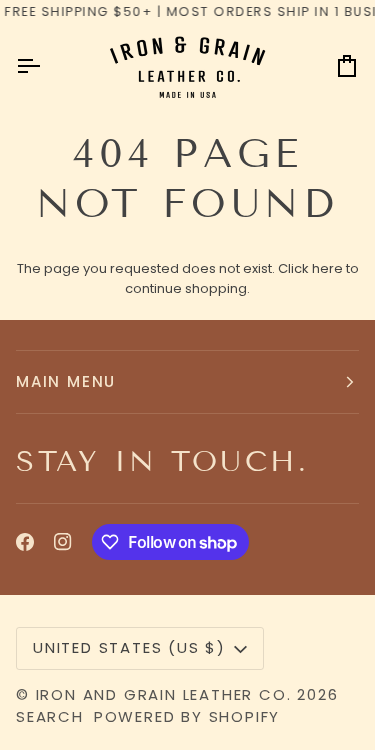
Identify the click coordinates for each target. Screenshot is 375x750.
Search (50, 716)
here (327, 268)
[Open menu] (46, 66)
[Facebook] (25, 542)
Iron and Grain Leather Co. (164, 694)
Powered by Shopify (187, 716)
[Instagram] (63, 542)
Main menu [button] (66, 381)
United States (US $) (129, 647)
